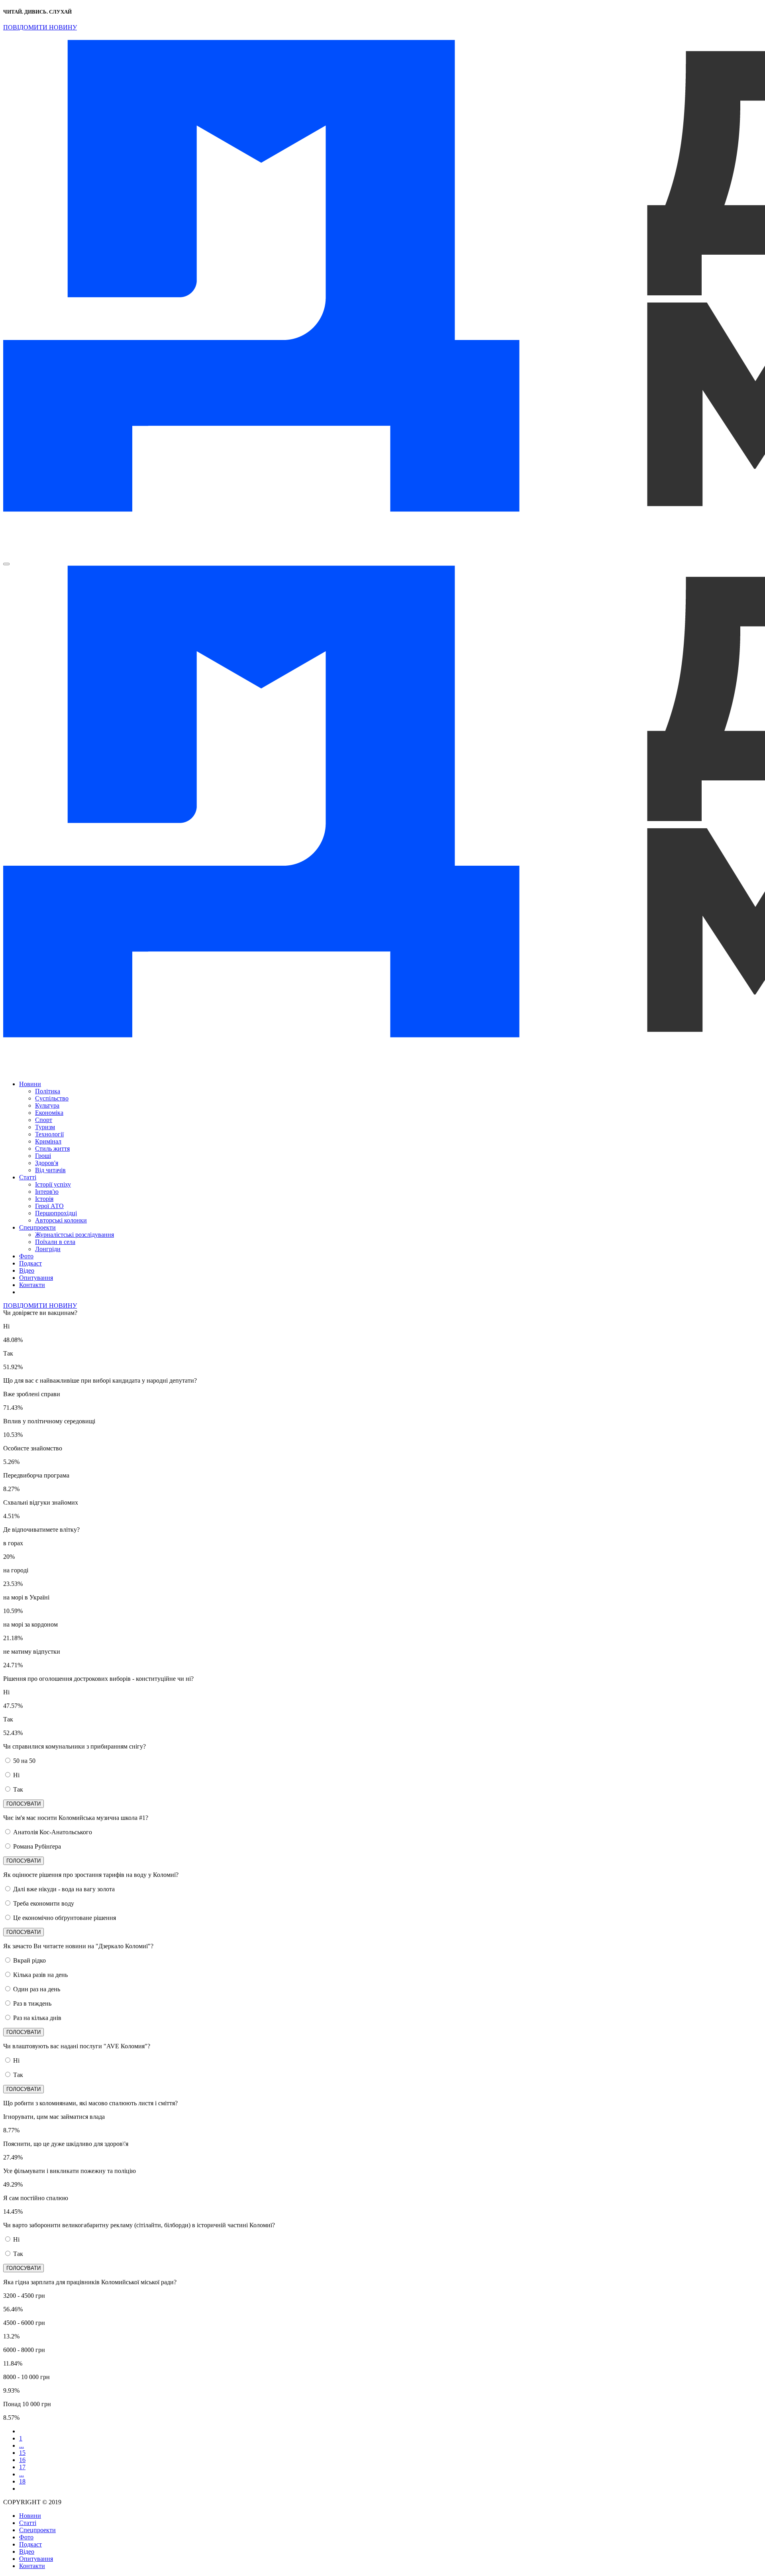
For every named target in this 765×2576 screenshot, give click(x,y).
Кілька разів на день (40, 1975)
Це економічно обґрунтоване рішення (65, 1918)
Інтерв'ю (47, 1192)
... (22, 2445)
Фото (26, 1256)
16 (22, 2460)
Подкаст (30, 1263)
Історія (44, 1199)
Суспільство (52, 1098)
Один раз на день (37, 1989)
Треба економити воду (44, 1903)
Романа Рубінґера (37, 1846)
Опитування (36, 1278)
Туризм (45, 1127)
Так (18, 1789)
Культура (47, 1105)
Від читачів (50, 1170)
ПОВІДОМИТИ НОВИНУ (40, 27)
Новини (30, 1084)
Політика (48, 1091)
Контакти (32, 1285)
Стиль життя (52, 1148)
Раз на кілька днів (37, 2018)
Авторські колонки (61, 1220)
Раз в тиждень (32, 2003)
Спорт (44, 1120)
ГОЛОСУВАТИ (24, 1804)
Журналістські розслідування (75, 1235)
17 (22, 2467)
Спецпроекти (37, 1227)
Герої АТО (49, 1206)
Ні (16, 1775)
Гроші (43, 1156)
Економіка (49, 1113)
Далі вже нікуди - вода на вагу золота (64, 1889)
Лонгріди (48, 1249)
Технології (49, 1134)
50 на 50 (24, 1761)
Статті (28, 1177)
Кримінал (48, 1141)
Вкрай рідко (29, 1960)
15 (22, 2453)
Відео (27, 1270)
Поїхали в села (55, 1242)
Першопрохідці (56, 1213)
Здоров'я (47, 1163)
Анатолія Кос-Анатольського (53, 1832)
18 (22, 2481)
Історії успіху (53, 1184)
